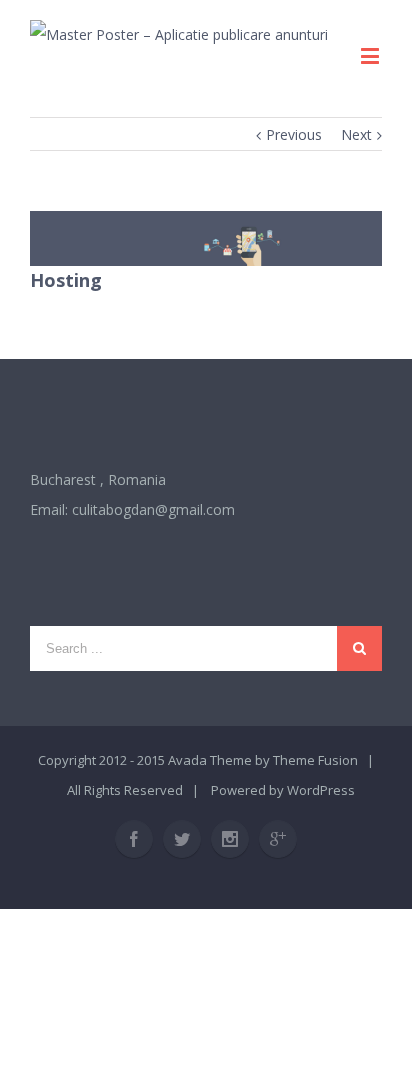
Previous (294, 134)
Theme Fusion (315, 760)
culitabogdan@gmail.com (153, 509)
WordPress (321, 790)
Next (356, 134)
